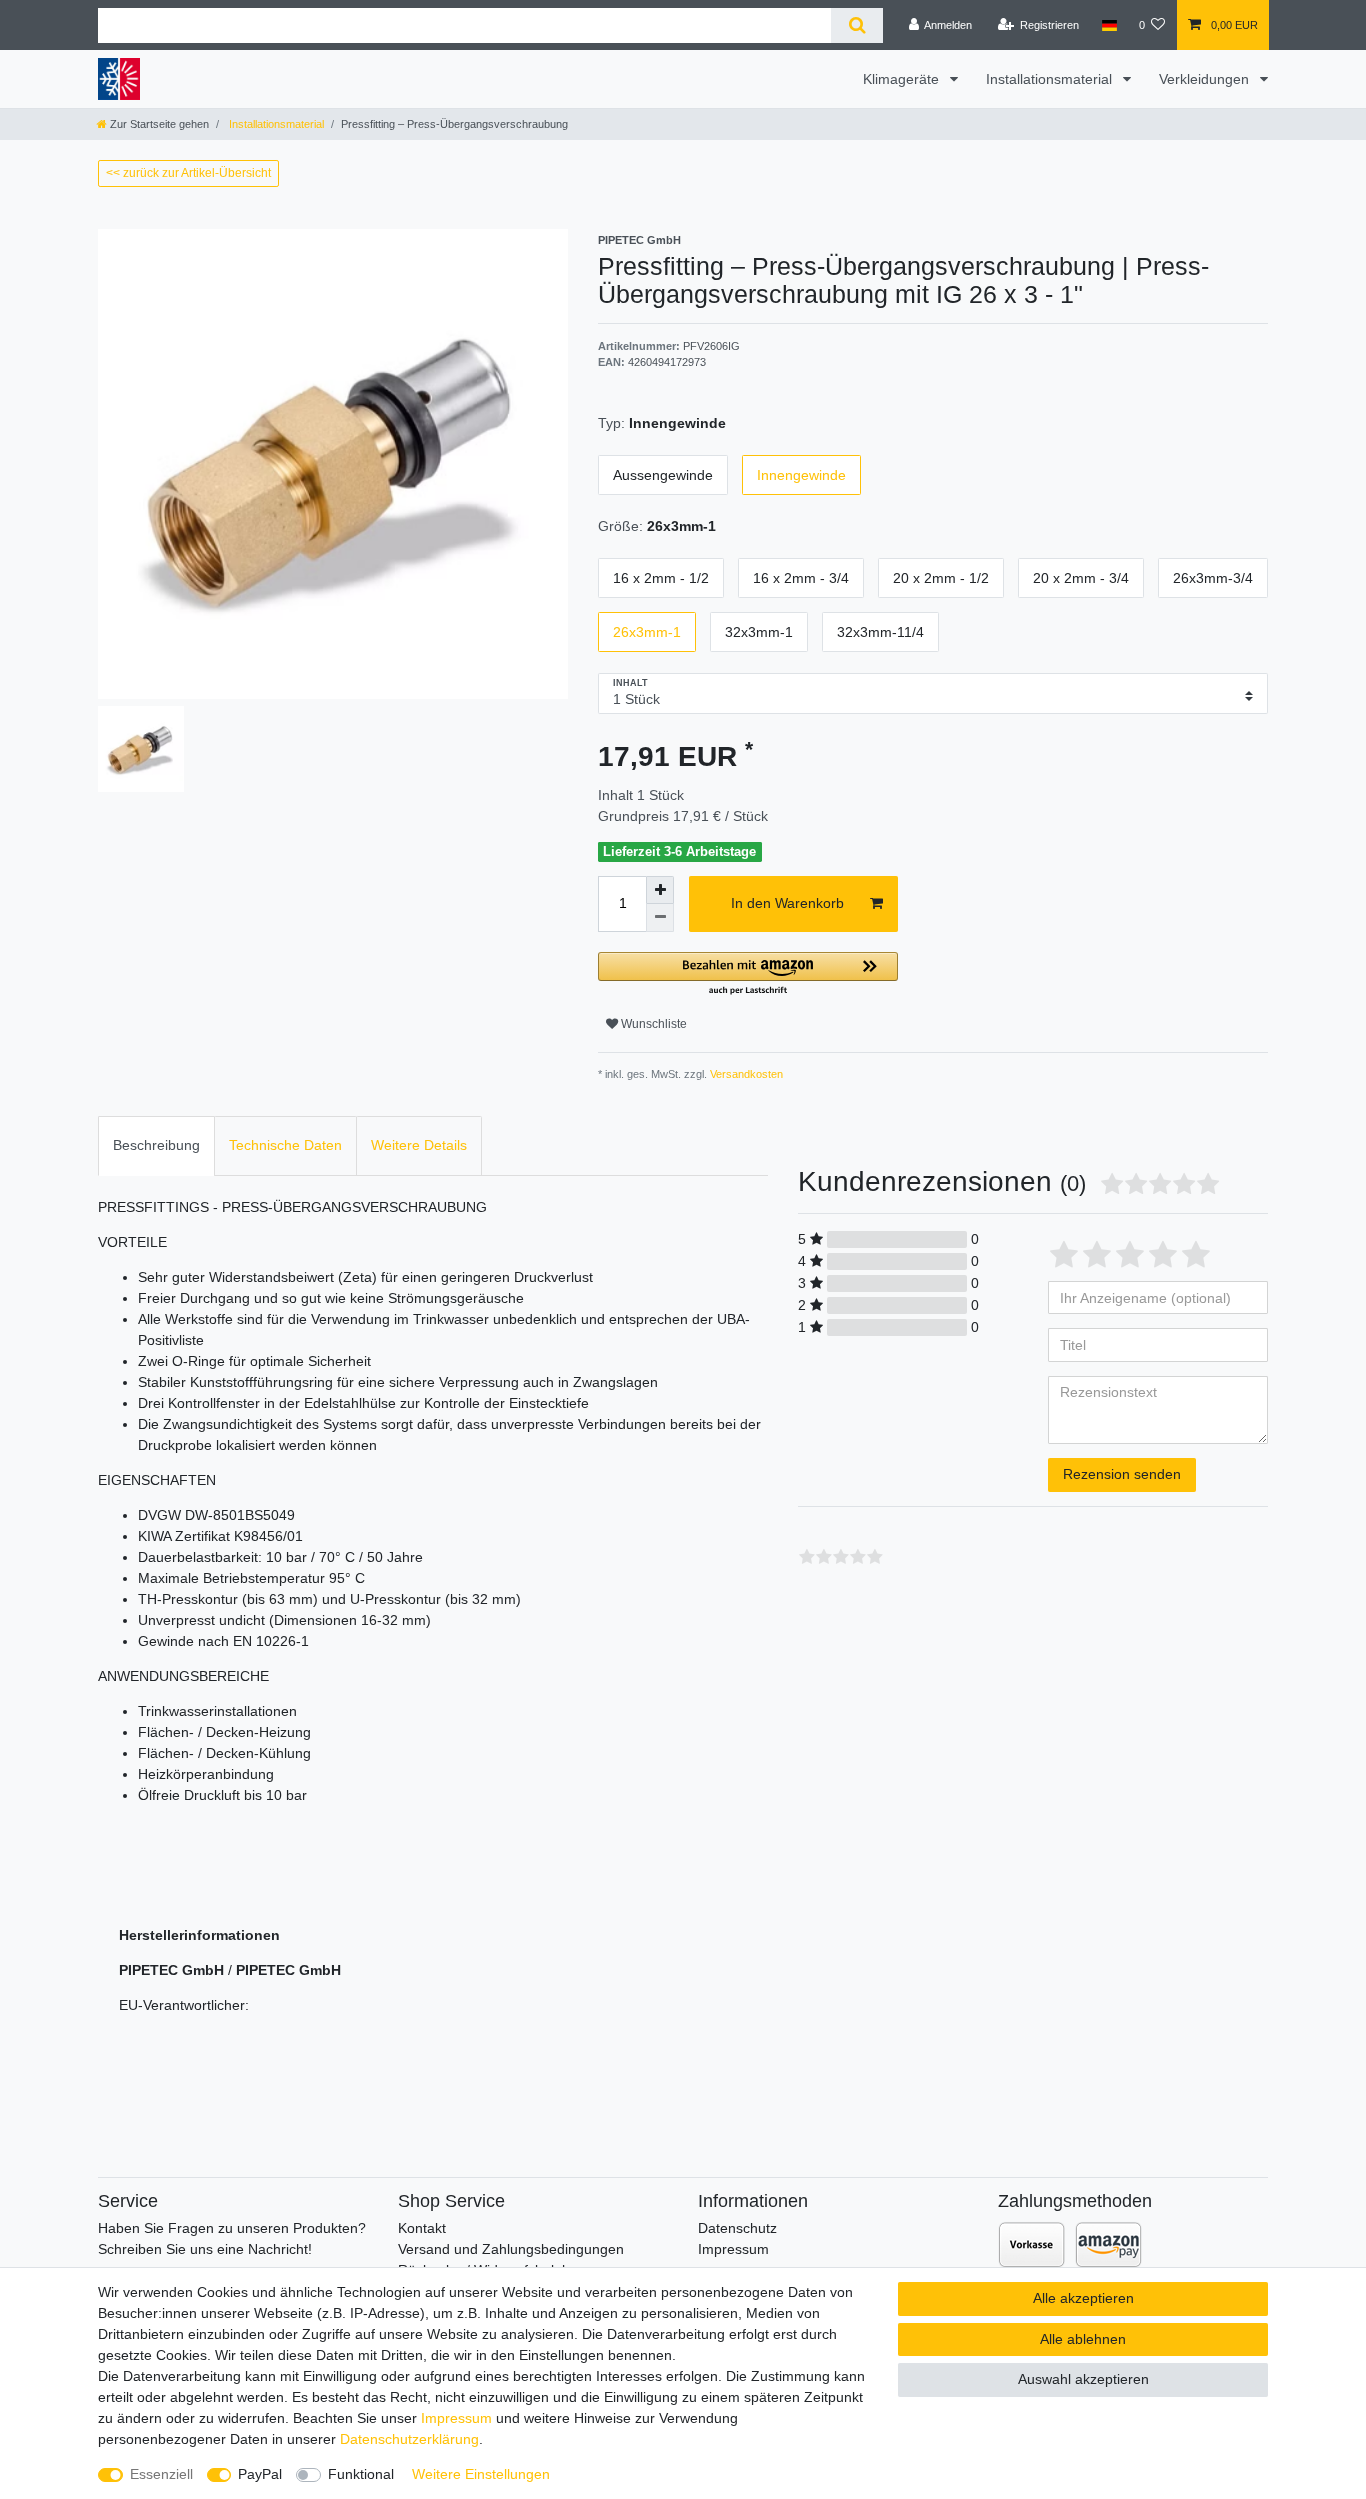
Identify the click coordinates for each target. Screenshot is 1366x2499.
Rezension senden (1122, 1474)
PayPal (260, 2474)
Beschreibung (156, 1145)
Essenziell (161, 2474)
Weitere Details (419, 1145)
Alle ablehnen (1083, 2339)
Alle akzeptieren (1083, 2298)
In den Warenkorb (787, 903)
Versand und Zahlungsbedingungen (511, 2249)
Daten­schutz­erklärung (409, 2439)
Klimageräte (903, 79)
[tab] (156, 1145)
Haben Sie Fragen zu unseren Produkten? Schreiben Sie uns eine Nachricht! (232, 2238)
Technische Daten (285, 1145)
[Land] (1108, 25)
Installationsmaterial (1051, 79)
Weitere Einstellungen (481, 2474)
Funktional (361, 2474)
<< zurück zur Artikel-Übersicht (188, 173)
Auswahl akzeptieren (1083, 2379)
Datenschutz (737, 2228)
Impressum (733, 2249)
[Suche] (856, 25)
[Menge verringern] (660, 918)
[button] (748, 974)
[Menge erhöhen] (660, 890)
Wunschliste (652, 1024)
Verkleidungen (1206, 79)
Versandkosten (745, 1074)
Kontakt (422, 2228)
